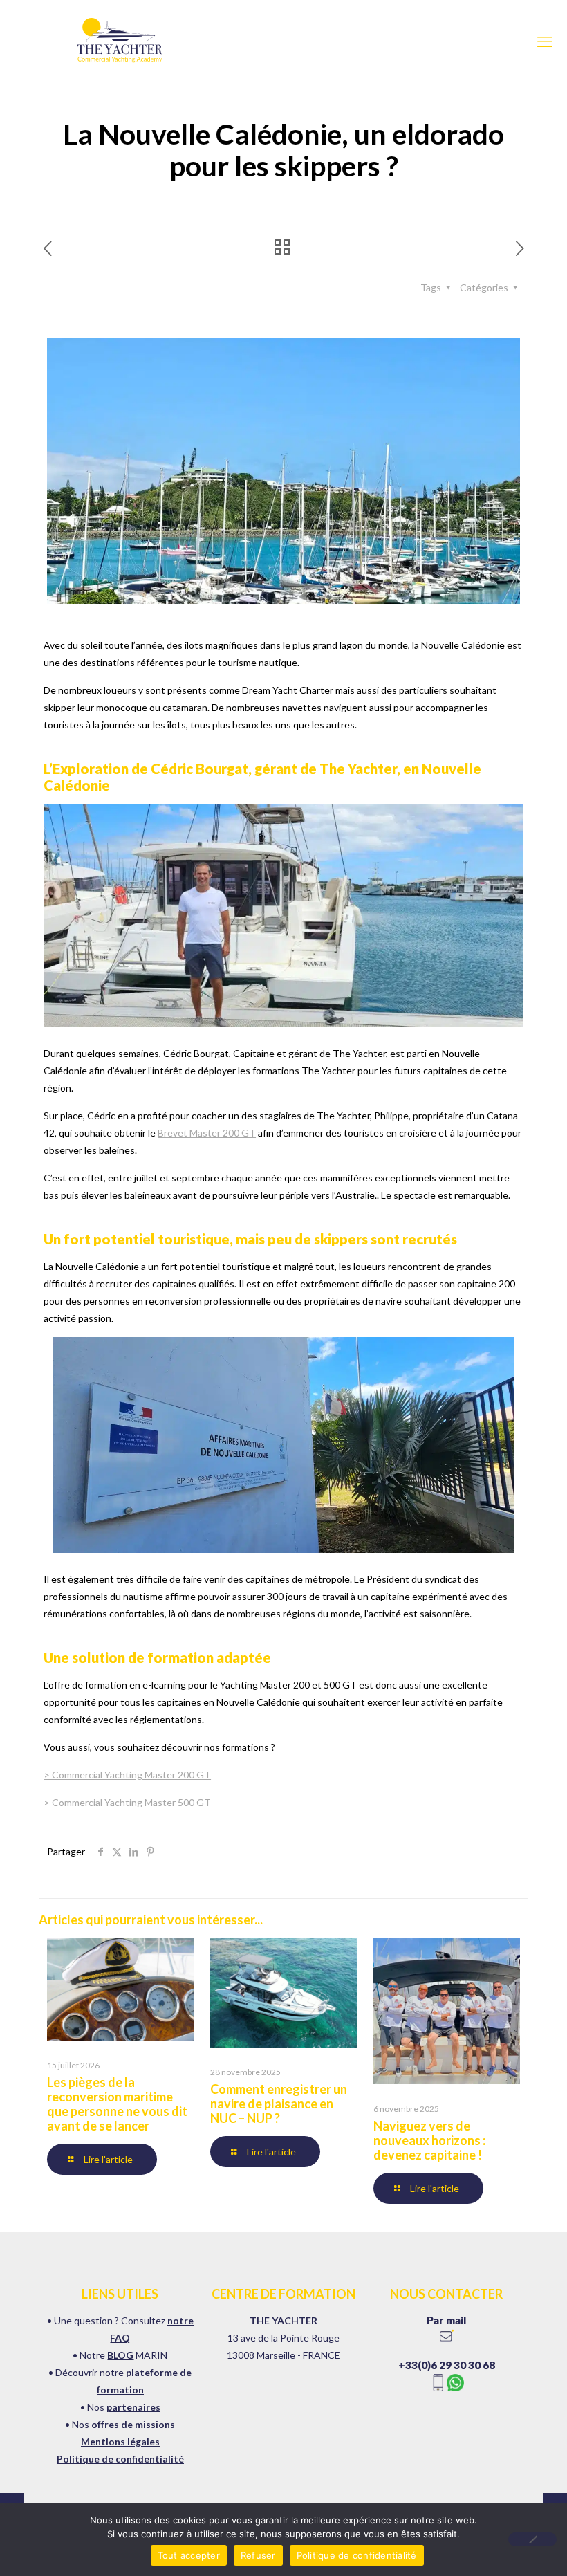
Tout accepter (189, 2555)
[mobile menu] (545, 42)
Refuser (258, 2555)
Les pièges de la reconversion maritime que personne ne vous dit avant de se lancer (117, 2104)
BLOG (120, 2355)
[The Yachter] (118, 42)
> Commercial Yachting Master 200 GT (127, 1775)
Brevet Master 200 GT (207, 1133)
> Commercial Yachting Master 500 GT (127, 1802)
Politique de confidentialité (120, 2459)
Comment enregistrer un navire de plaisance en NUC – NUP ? (279, 2104)
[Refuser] (532, 2539)
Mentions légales (120, 2441)
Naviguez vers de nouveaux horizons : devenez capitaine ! (429, 2140)
